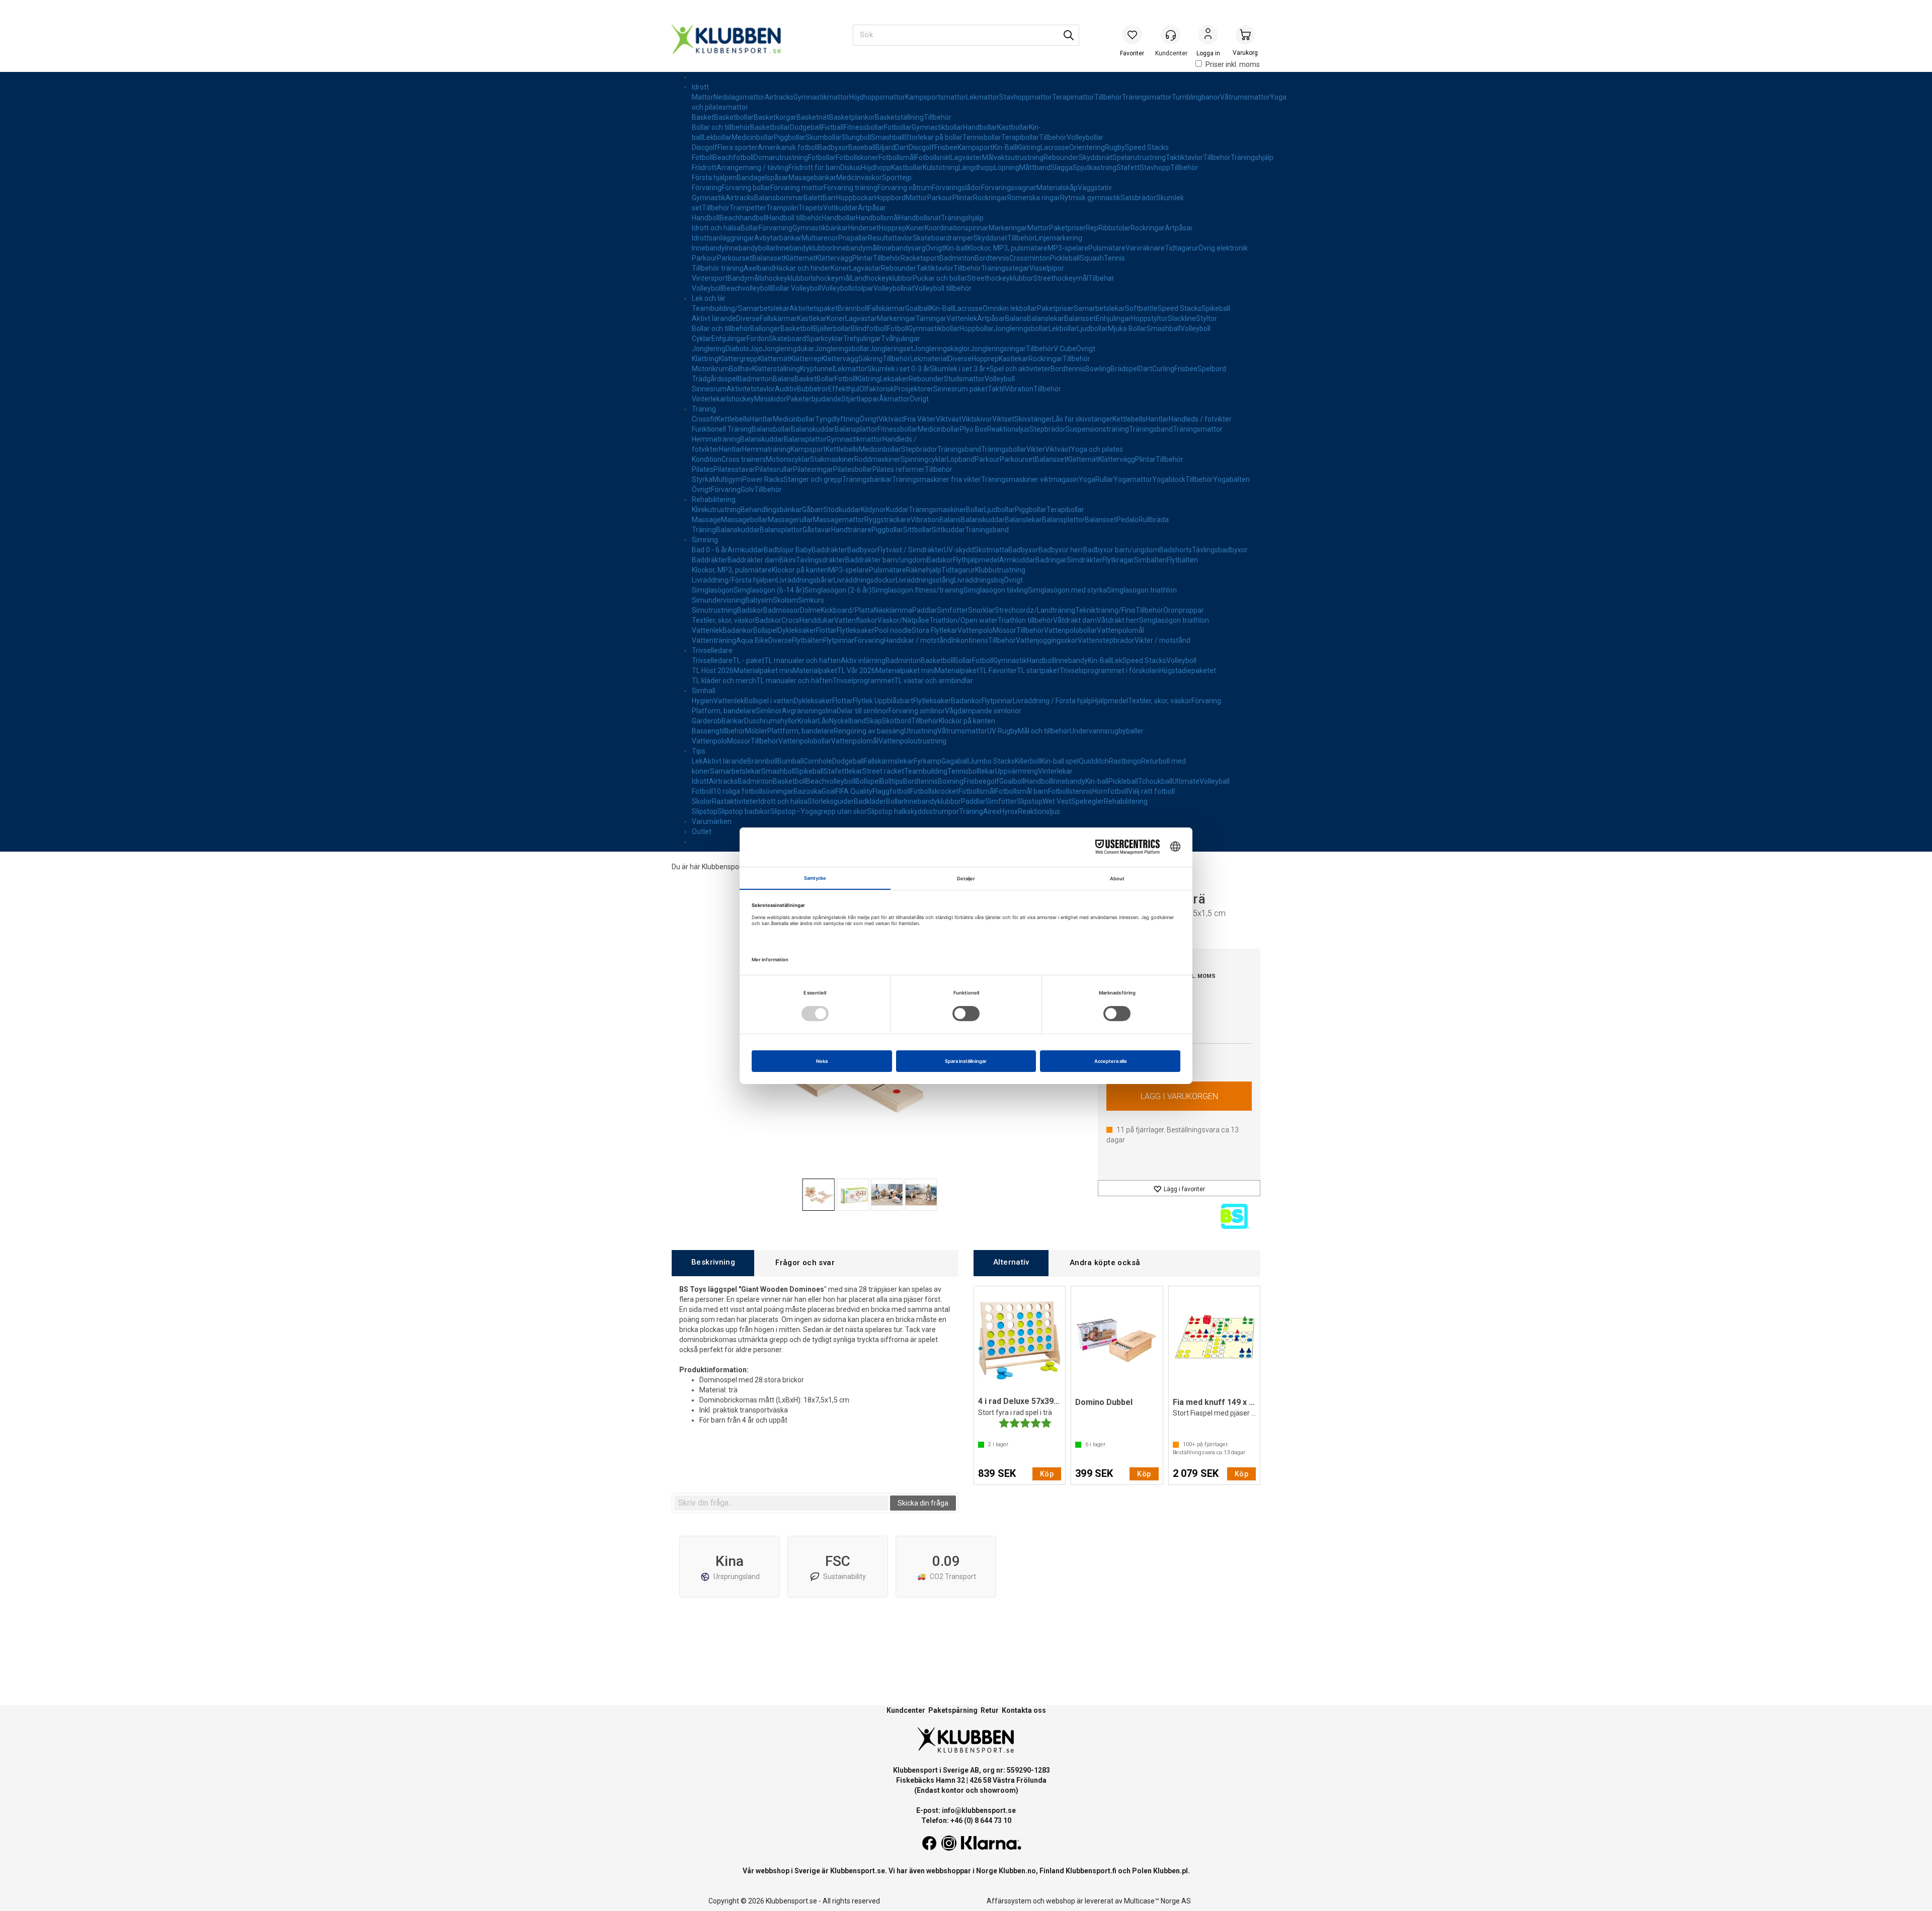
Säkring (870, 359)
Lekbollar (717, 137)
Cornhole (818, 761)
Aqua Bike (752, 640)
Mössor (1004, 630)
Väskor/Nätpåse (903, 620)
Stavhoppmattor (1026, 97)
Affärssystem (1009, 1901)
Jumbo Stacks (992, 761)
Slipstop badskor (744, 811)
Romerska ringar (1034, 198)
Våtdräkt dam (1075, 620)
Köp (1179, 1096)
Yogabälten (1231, 479)
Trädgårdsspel (715, 379)
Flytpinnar (839, 640)
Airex (991, 811)
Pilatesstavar (734, 469)
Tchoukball (1155, 781)
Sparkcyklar (825, 339)
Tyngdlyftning (837, 419)
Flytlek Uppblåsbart (883, 701)
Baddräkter (829, 550)
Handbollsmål (877, 218)
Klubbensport (723, 867)
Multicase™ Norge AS (1157, 1901)
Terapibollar (1020, 137)
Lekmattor (983, 97)
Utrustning (921, 731)
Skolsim (785, 600)
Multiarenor (820, 238)
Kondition (707, 459)
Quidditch (1094, 761)
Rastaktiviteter (735, 801)
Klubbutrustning (1000, 570)
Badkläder (870, 801)
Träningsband (1151, 429)
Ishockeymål (831, 278)
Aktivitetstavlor (751, 389)
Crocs (790, 620)
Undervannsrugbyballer (1107, 731)
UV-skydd (959, 550)
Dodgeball (806, 127)
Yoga (1087, 479)
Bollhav (741, 369)
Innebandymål (855, 248)
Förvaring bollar (746, 188)
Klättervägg (834, 258)
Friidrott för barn (814, 168)
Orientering (1087, 147)
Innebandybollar (750, 248)
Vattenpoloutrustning (912, 741)
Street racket (883, 771)
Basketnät (813, 117)
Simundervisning (718, 600)
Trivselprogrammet (863, 681)
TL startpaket (1038, 671)
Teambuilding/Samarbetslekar (741, 308)
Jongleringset (891, 349)
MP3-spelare (1068, 248)
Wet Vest (1057, 801)
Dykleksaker (797, 630)
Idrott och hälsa (716, 228)
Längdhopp (976, 168)
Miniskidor (770, 399)
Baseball (862, 147)
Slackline (1182, 318)
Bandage (751, 178)
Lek (1117, 660)
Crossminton (1030, 258)
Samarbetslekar (1099, 308)
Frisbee (946, 147)
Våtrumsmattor (1245, 97)
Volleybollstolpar (847, 288)
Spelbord (1212, 369)
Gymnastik (709, 198)
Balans (1016, 318)
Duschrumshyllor (771, 721)
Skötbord (897, 721)
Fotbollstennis (1070, 791)
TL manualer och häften (802, 660)
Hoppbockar (855, 198)
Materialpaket (815, 671)
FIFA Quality (854, 791)
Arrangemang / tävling (752, 168)
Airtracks (779, 97)
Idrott (700, 87)
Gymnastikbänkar (820, 228)
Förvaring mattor (797, 188)
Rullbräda (1154, 520)
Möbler (756, 731)
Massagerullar (790, 520)
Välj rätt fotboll (1151, 791)
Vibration (1019, 389)
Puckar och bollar (940, 278)
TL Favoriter (998, 671)
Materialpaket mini (763, 671)
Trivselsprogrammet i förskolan (1109, 671)
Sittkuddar (948, 530)
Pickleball (1065, 258)
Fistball (833, 127)
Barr (829, 198)
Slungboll (856, 137)
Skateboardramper (943, 238)
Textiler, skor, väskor (723, 620)
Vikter (1036, 449)
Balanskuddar (813, 429)
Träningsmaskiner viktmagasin (1030, 479)
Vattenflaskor (856, 620)
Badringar (1051, 560)
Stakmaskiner (832, 459)
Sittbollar (917, 530)
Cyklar (702, 339)
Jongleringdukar (789, 349)
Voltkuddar (840, 208)
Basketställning (899, 117)
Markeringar (1008, 228)
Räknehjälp (924, 570)
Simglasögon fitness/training (917, 590)
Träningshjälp (1252, 157)
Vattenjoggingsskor (1047, 640)
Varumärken (712, 821)
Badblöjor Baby (788, 550)
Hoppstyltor (1149, 318)
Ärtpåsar (872, 208)
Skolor (702, 801)
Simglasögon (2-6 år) (838, 590)
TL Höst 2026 (713, 671)
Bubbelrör (813, 389)
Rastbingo (1125, 761)
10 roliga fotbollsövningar (753, 791)
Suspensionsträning (1097, 429)
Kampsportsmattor (936, 97)
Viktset (1003, 419)
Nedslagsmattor (739, 97)
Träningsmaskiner (937, 510)
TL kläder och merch (724, 681)
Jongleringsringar (998, 349)
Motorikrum (710, 369)
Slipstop (1030, 801)
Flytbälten (1182, 560)
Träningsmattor (1147, 97)
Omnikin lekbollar (1010, 308)
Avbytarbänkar (778, 238)
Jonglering (709, 349)
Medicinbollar (753, 137)
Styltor (1206, 318)
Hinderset (864, 228)
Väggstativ (1095, 188)
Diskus (851, 168)
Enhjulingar (1113, 318)
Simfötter (952, 610)
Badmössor (782, 610)
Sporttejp (897, 178)
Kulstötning (941, 168)
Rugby (1115, 147)
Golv (747, 489)
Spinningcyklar (924, 459)
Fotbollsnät (933, 157)
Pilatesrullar (774, 469)
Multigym (727, 479)
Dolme (810, 610)
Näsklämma (893, 610)
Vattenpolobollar (1070, 630)
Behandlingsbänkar (771, 510)
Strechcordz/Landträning (1035, 610)
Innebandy (708, 248)
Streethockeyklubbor (1000, 278)
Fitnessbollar (864, 127)
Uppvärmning (1017, 771)
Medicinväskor (859, 178)
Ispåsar (777, 178)
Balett (813, 198)
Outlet (702, 832)
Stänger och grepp (813, 479)
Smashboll (778, 771)
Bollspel (766, 630)
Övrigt (935, 248)
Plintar (963, 198)
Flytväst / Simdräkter (911, 550)
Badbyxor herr (1061, 550)
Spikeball (1216, 308)
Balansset (768, 258)
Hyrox (1009, 811)
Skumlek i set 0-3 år (899, 369)
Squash (1092, 258)
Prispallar (853, 238)
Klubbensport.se (858, 1871)
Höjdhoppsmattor (877, 97)
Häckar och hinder (802, 268)
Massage (706, 520)
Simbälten (1150, 560)
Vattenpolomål (1120, 630)
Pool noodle (893, 630)
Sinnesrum (709, 389)
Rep (1092, 228)
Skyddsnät (1096, 157)
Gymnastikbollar (937, 127)
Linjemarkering (1059, 238)
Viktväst (891, 419)
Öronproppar (1184, 610)
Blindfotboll (869, 328)
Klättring (705, 359)
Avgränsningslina (809, 711)
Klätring (1028, 147)
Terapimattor (1073, 97)
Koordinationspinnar (957, 228)
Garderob (707, 721)
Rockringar (990, 198)
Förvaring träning (851, 188)
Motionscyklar (788, 459)
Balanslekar (1045, 318)
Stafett (1128, 168)
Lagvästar (865, 268)
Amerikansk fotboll (788, 147)
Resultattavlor (890, 238)
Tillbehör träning (718, 268)
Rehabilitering (714, 500)
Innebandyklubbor (804, 248)
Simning (705, 540)
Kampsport (975, 147)
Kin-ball (956, 248)
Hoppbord (890, 198)
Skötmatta (991, 550)
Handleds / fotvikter (1200, 419)
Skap (874, 721)
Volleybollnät (894, 288)
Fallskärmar (887, 308)
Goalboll (1012, 781)
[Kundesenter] (1171, 35)
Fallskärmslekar (889, 761)
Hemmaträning (716, 439)
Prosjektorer (914, 389)
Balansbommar (779, 198)
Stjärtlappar (860, 399)
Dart (902, 147)
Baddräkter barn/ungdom (886, 560)
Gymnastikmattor (821, 97)
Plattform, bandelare (800, 731)
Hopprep (893, 228)
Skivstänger (1033, 419)
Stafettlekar (843, 771)
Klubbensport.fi (1091, 1871)
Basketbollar (734, 117)
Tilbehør (1101, 278)
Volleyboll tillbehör (943, 288)
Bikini (788, 560)
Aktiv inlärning (863, 660)
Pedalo (1128, 520)
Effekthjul (844, 389)
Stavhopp (1155, 168)
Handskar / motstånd (918, 640)
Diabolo (737, 349)
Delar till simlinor (863, 711)
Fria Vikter (920, 419)
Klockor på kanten (800, 570)
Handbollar (980, 127)
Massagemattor (839, 520)
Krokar (808, 721)
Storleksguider (831, 801)
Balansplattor (856, 429)
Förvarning (776, 228)
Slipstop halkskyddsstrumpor (913, 811)
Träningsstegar (1005, 268)
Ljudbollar (1093, 328)
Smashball (888, 137)
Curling (1163, 369)
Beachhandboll (743, 218)
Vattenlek (962, 318)
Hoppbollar (977, 328)
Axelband (759, 268)
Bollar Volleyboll (796, 288)
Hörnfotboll (1110, 791)
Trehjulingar (862, 339)
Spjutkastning (1095, 168)
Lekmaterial (929, 359)
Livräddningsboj (979, 580)
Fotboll (702, 157)
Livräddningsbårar (805, 580)
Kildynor (873, 510)
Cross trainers (744, 459)
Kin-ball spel (1060, 761)
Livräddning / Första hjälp (1053, 701)
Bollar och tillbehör (721, 127)
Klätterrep (806, 359)
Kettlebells (733, 419)
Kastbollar (1013, 127)
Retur (990, 1710)
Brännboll (853, 308)
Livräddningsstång (925, 580)
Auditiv (786, 389)
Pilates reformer (899, 469)
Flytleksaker (856, 630)
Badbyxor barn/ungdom (1121, 550)
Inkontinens (970, 640)
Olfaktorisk (877, 389)
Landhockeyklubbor (882, 278)
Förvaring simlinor (917, 711)
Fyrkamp (928, 761)
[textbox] (781, 1503)
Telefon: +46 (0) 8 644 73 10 (966, 1820)
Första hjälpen (714, 178)
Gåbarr (813, 510)
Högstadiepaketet (1188, 671)
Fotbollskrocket (934, 791)
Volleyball (1215, 781)
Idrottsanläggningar (723, 238)
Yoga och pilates (1097, 449)
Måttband (1035, 168)
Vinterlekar (709, 399)
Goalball (918, 308)
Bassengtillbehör (718, 731)
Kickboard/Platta (847, 610)
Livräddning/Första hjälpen (734, 580)
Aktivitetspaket (814, 308)
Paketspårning (953, 1710)
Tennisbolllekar (971, 771)
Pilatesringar (813, 469)
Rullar (1104, 479)
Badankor (738, 630)
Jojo (756, 349)
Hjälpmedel (1110, 701)
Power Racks (763, 479)
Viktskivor (977, 419)
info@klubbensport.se (979, 1810)
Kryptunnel (817, 369)
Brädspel (1124, 369)
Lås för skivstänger (1082, 419)
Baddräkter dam (753, 560)
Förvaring (707, 188)
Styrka (702, 479)
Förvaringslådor (956, 188)
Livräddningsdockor (865, 580)
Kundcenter (906, 1710)
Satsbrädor (1138, 198)
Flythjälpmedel (976, 560)
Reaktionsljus (1008, 429)
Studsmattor (964, 379)
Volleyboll (707, 288)
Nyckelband (848, 721)
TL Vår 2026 (856, 671)
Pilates (703, 469)
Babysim (759, 600)
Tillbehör (1108, 97)
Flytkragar (1118, 560)
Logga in (1208, 36)
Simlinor (769, 711)
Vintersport (710, 278)
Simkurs (811, 600)
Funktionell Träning (722, 429)
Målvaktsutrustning (1013, 157)
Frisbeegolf (981, 781)
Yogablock (1169, 479)
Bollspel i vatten (769, 701)
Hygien (703, 701)
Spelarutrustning (1139, 157)
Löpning (1007, 168)
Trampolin (782, 208)
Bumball (790, 761)
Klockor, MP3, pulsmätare (1008, 248)
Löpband (961, 459)
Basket (703, 117)
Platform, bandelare (724, 711)
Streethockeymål (1061, 278)
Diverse (748, 318)
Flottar (826, 630)
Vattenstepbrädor (1106, 640)
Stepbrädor (1048, 429)
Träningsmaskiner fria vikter (937, 479)
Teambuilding (926, 771)
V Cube (1065, 349)
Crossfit (704, 419)
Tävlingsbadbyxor (1220, 550)
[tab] (713, 1263)
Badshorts (1176, 550)
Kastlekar (812, 318)
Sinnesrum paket (960, 389)
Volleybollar (1085, 137)
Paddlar (924, 610)
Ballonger (765, 328)
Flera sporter (738, 147)
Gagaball (955, 761)
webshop (1061, 1901)
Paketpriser (1067, 228)
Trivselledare (712, 650)
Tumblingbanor (1196, 97)
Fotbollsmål (897, 157)
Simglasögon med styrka (1067, 590)
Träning (704, 409)
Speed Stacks (1147, 147)
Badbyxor (833, 147)
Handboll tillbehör (794, 218)
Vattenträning (714, 640)
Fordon (758, 339)
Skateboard (787, 339)
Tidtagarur (1182, 248)
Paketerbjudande (814, 399)
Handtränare (851, 530)
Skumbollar (824, 137)
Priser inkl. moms (1233, 64)
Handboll (706, 218)
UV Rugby (1002, 731)
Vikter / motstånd (1162, 640)
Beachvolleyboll (747, 288)
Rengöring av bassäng (869, 731)
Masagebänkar (812, 178)
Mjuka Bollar (1127, 328)
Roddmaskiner (877, 459)
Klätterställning (776, 369)
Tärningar (931, 318)
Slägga (1062, 168)
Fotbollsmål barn (1022, 791)
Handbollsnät (920, 218)
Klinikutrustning (716, 510)
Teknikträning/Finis (1105, 610)
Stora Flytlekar (935, 630)
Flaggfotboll (891, 791)
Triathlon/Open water (963, 620)
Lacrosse (1055, 147)
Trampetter (748, 208)
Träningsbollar (1004, 449)
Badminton (957, 258)
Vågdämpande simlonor (983, 711)
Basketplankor (852, 117)
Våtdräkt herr (1118, 620)
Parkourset (735, 258)
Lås (824, 721)
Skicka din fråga (923, 1503)
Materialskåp (1057, 188)
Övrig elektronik (1223, 248)
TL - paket (748, 660)
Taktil (996, 389)
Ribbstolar (1114, 228)
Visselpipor (1047, 268)
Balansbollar (771, 429)
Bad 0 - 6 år (710, 550)
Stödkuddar (842, 510)
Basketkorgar (775, 117)
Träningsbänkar (867, 479)
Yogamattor (1133, 479)
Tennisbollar (982, 137)
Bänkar (733, 721)
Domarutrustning (781, 157)
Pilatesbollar (853, 469)
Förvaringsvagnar (1009, 188)
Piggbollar (790, 137)
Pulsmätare (1107, 248)
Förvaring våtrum (905, 188)
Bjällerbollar (832, 328)
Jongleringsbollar (1021, 328)
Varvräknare (1145, 248)
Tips (699, 751)
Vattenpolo (975, 630)
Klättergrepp (738, 359)
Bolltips (892, 781)
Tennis (1114, 258)
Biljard (885, 147)
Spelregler (1088, 801)
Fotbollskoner (857, 157)
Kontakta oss (1024, 1710)
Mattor (703, 97)
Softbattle (1141, 308)
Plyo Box (974, 429)
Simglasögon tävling (996, 590)
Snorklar (981, 610)
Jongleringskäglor (942, 349)
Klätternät (800, 258)
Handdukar (817, 620)
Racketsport (920, 258)
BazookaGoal (815, 791)
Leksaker (894, 379)
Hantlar (761, 419)
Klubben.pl (1171, 1871)
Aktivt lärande (714, 318)
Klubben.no (1017, 1871)
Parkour (940, 198)
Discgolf (705, 147)
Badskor (940, 560)
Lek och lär (709, 298)
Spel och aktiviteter (1020, 369)
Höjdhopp (876, 168)
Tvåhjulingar (901, 339)
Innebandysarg (902, 248)
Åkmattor (894, 399)
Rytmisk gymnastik (1090, 198)
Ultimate (1186, 781)
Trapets (811, 208)
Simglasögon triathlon (1142, 590)
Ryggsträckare (888, 520)
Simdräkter (1084, 560)
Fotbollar (898, 127)
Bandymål (744, 278)
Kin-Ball (1004, 147)
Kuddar (897, 510)
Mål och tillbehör (1044, 731)
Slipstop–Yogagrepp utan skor (819, 811)
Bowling (1098, 369)
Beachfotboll (733, 157)
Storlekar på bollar (934, 137)
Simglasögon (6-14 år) (769, 590)
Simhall (704, 691)
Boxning (951, 781)
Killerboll (1028, 761)
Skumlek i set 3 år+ (960, 369)
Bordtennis (992, 258)
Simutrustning (714, 610)
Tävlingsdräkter (821, 560)
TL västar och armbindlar (934, 681)
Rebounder (1061, 157)
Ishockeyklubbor (785, 278)
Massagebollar (744, 520)
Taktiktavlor (1184, 157)
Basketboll (797, 328)
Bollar (750, 228)
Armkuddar (746, 550)
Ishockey (740, 399)
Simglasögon (713, 590)
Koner (915, 228)
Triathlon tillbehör (1025, 620)
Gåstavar (817, 530)
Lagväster (966, 157)
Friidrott (704, 168)
